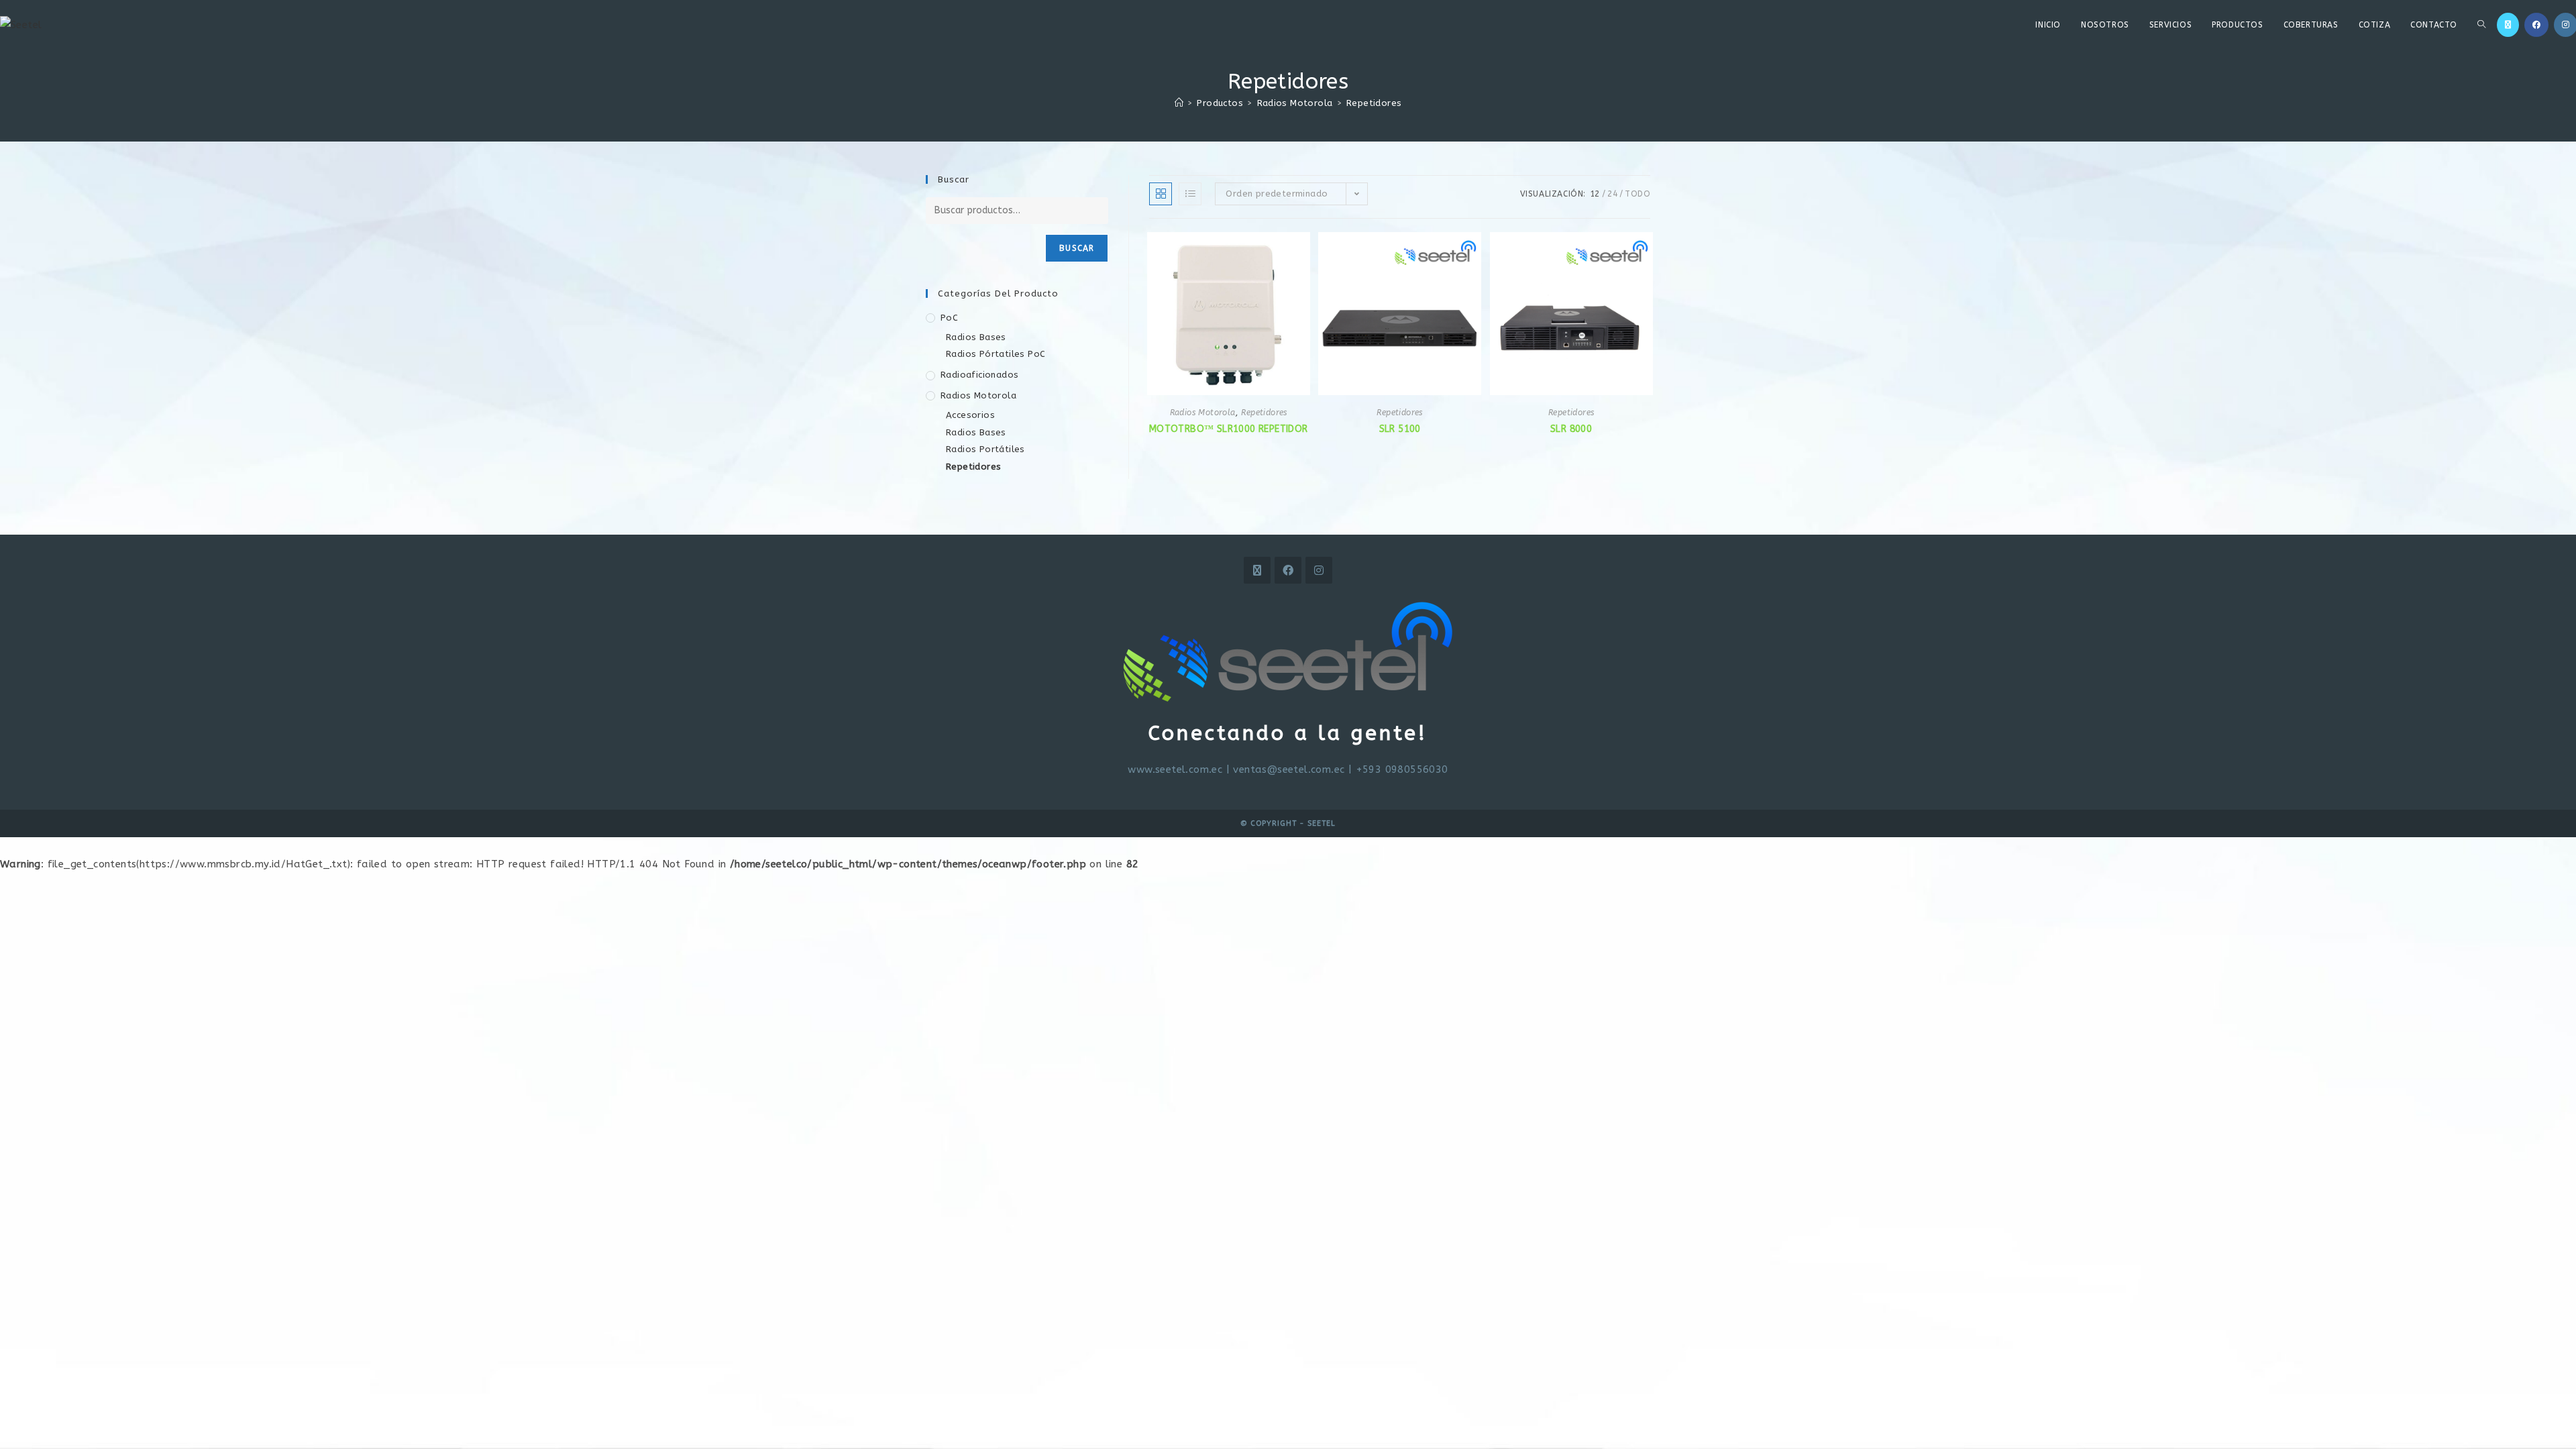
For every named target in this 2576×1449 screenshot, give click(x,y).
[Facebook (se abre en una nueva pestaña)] (2536, 25)
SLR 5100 (1400, 429)
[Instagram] (1319, 570)
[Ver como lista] (1190, 194)
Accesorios (970, 415)
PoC (949, 318)
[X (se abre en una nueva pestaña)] (2508, 25)
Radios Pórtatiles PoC (996, 354)
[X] (1257, 570)
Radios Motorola (1203, 413)
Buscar (1077, 248)
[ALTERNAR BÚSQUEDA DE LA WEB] (2481, 25)
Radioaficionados (979, 375)
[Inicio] (1179, 103)
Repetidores (1374, 103)
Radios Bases (976, 337)
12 (1595, 194)
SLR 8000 (1571, 429)
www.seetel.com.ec (1175, 769)
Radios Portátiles (985, 449)
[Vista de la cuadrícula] (1161, 194)
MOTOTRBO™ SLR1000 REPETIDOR (1229, 429)
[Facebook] (1288, 570)
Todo (1638, 194)
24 (1612, 194)
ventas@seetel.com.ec (1289, 769)
